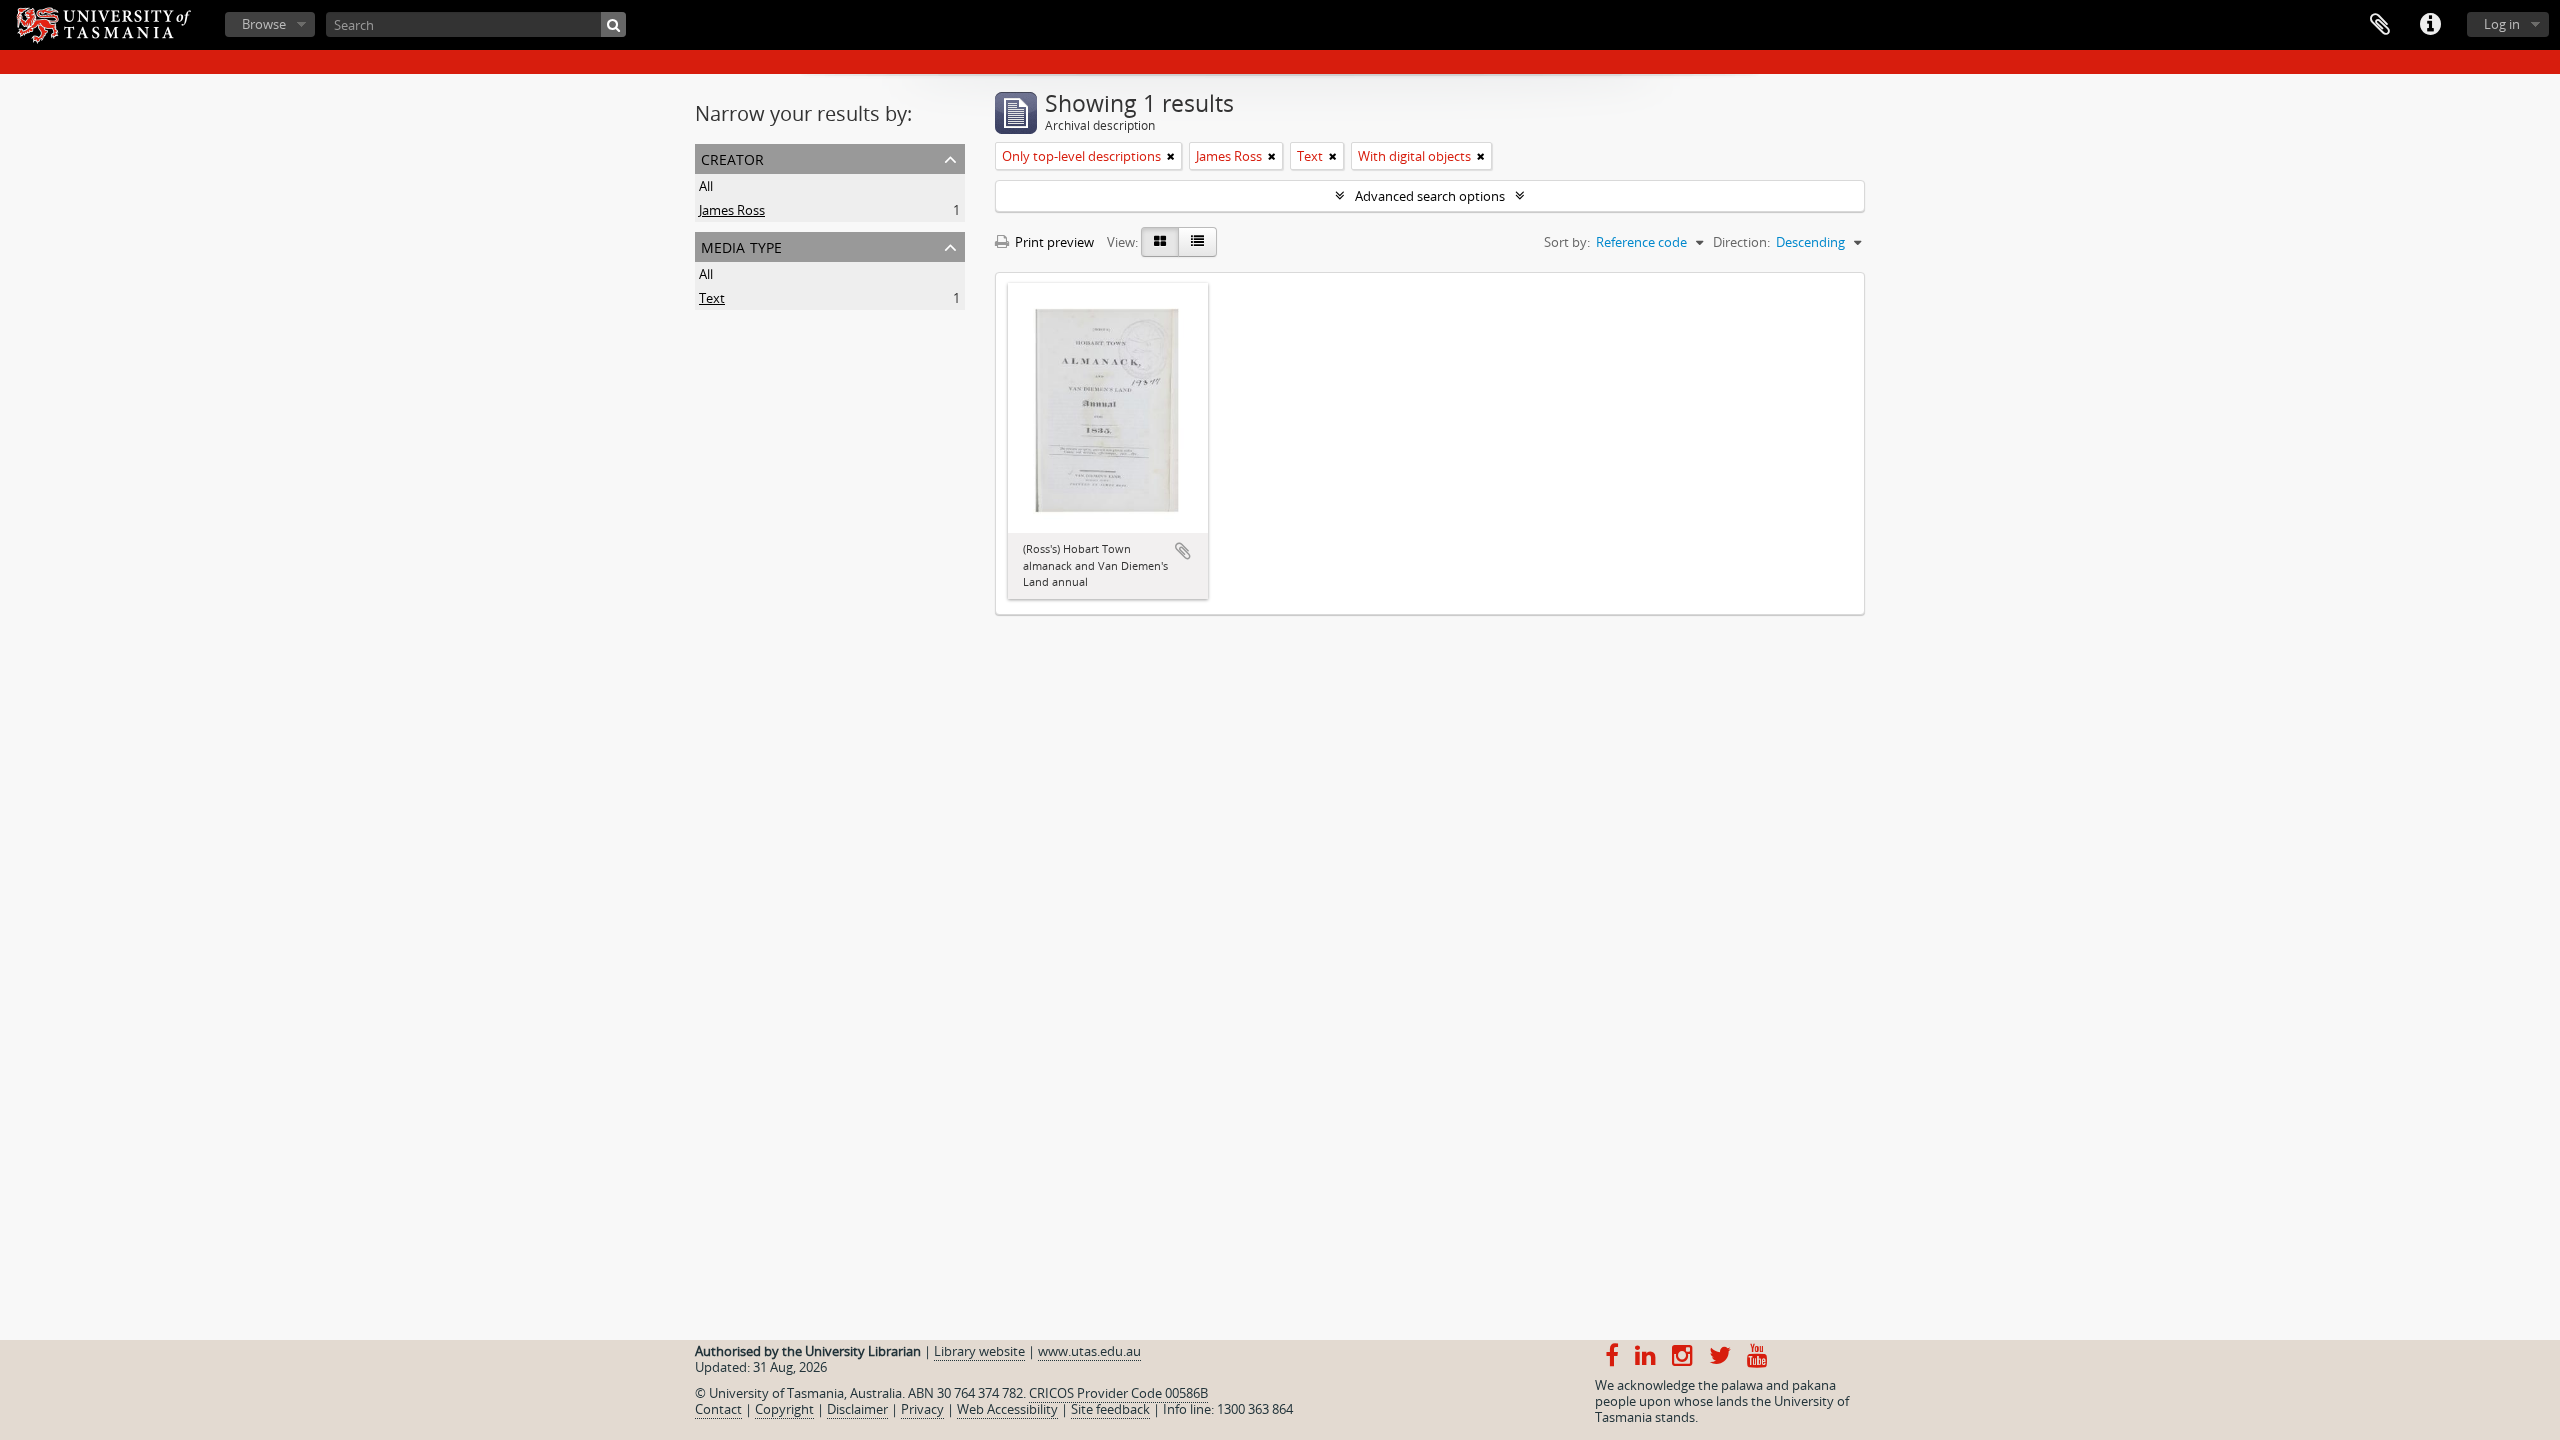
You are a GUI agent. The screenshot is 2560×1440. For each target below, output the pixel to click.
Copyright (784, 1409)
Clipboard (2380, 25)
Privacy (922, 1409)
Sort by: (1567, 242)
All (706, 186)
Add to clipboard (1183, 551)
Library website (979, 1351)
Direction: (1741, 242)
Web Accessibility (1007, 1409)
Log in (2502, 24)
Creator (732, 157)
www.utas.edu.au (1089, 1351)
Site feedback (1110, 1409)
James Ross (732, 210)
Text (712, 298)
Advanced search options (1430, 196)
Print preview (1053, 242)
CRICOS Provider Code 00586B (1118, 1393)
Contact (718, 1409)
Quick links (2430, 25)
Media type (741, 245)
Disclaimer (857, 1409)
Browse (264, 24)
